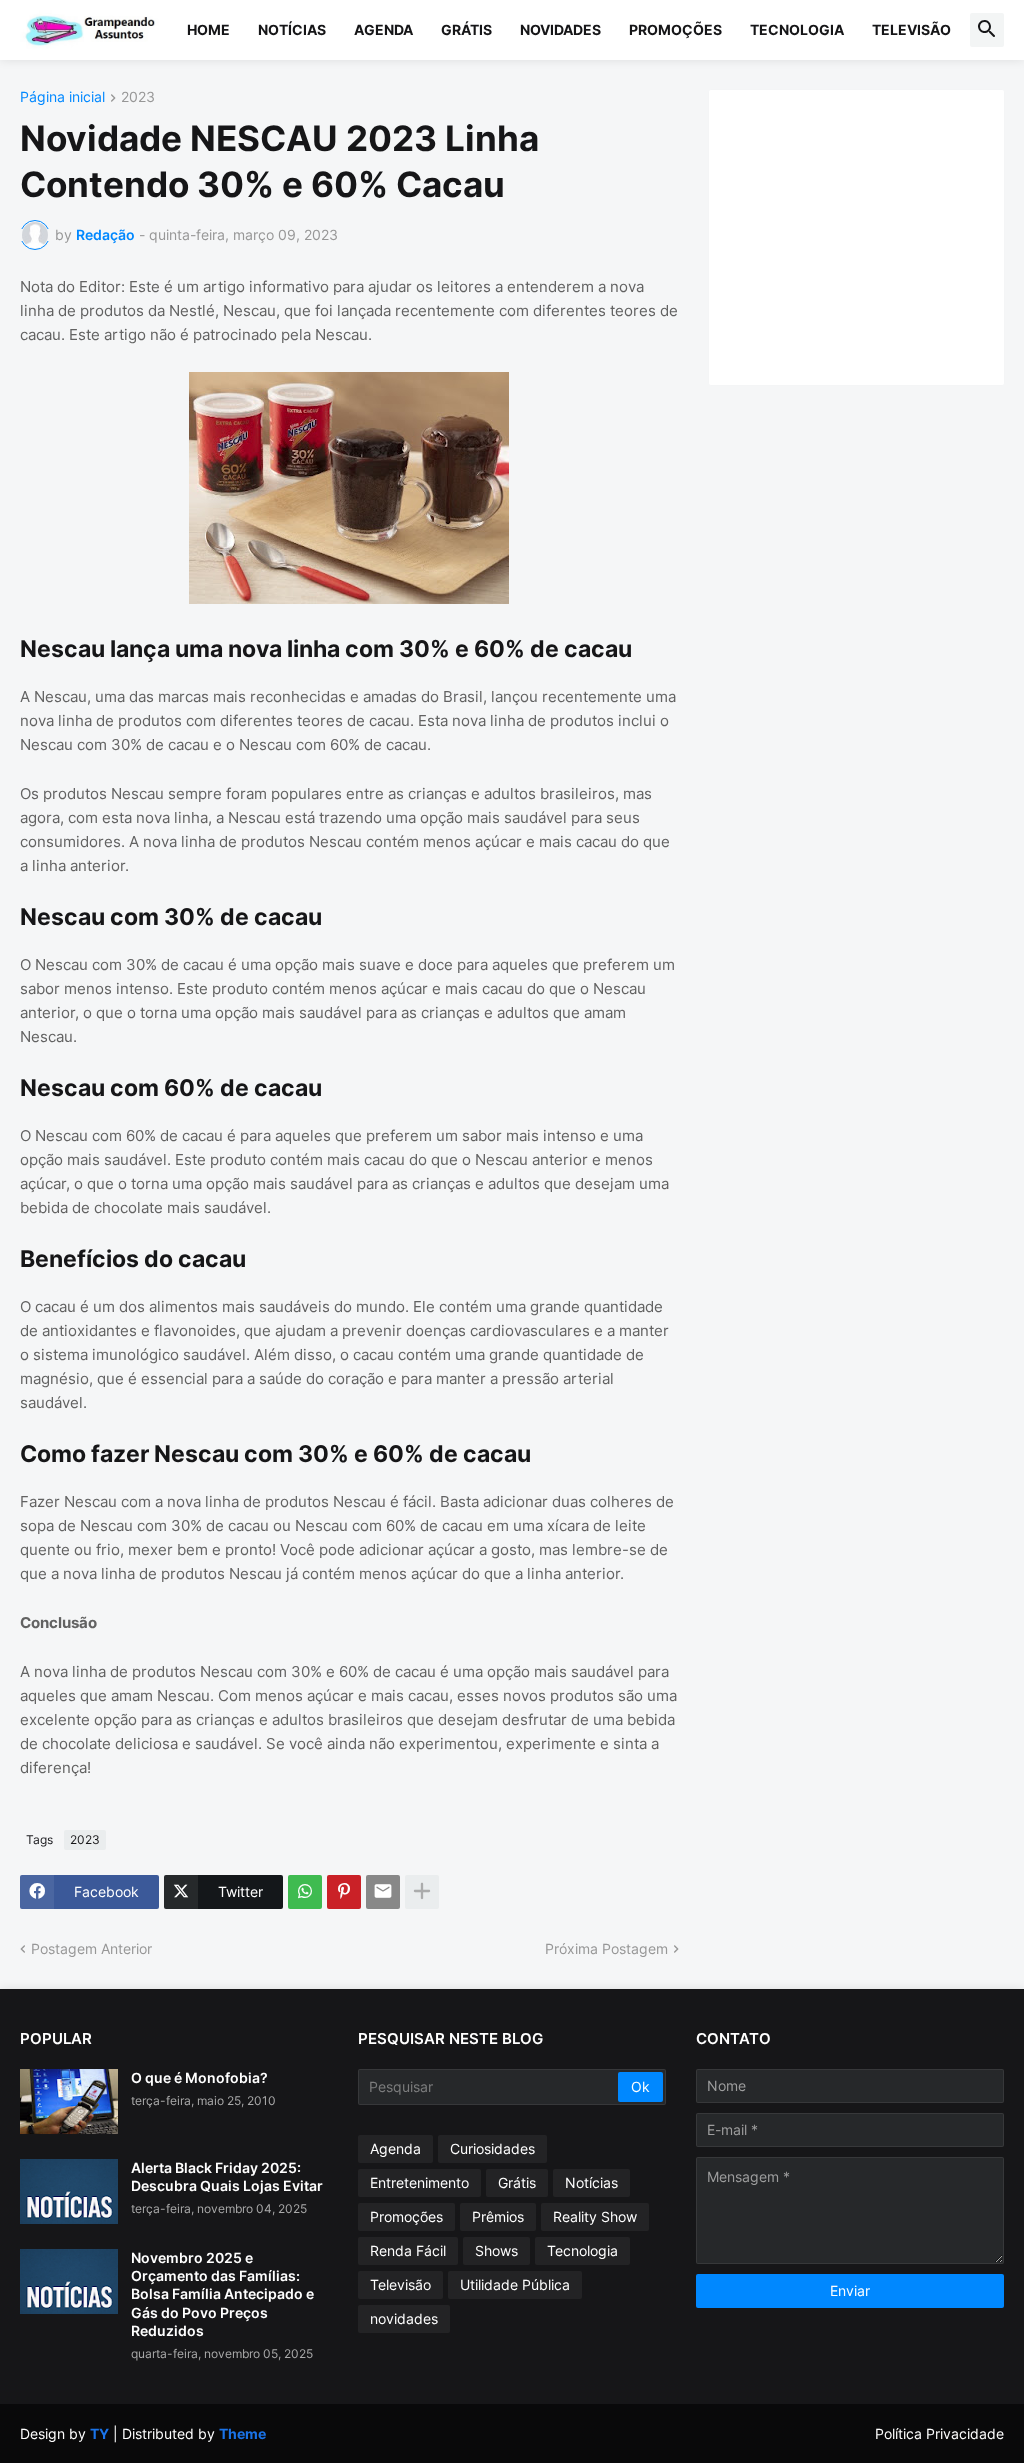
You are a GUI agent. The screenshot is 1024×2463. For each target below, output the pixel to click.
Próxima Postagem (606, 1948)
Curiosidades (492, 2148)
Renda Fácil (408, 2250)
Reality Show (595, 2216)
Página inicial (62, 97)
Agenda (383, 29)
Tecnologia (797, 29)
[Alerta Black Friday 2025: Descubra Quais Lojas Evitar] (69, 2191)
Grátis (466, 29)
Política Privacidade (939, 2433)
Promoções (675, 29)
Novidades (560, 29)
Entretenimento (419, 2182)
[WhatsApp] (305, 1892)
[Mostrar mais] (422, 1892)
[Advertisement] (876, 235)
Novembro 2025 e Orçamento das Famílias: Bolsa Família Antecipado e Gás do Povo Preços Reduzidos (222, 2294)
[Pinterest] (344, 1892)
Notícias (292, 29)
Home (208, 29)
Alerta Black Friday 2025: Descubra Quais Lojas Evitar (227, 2176)
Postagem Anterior (91, 1948)
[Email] (383, 1892)
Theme (242, 2433)
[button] (987, 30)
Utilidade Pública (515, 2284)
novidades (404, 2318)
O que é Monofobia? (199, 2077)
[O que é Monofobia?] (69, 2101)
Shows (496, 2250)
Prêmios (498, 2216)
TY (99, 2433)
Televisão (911, 29)
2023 (138, 97)
